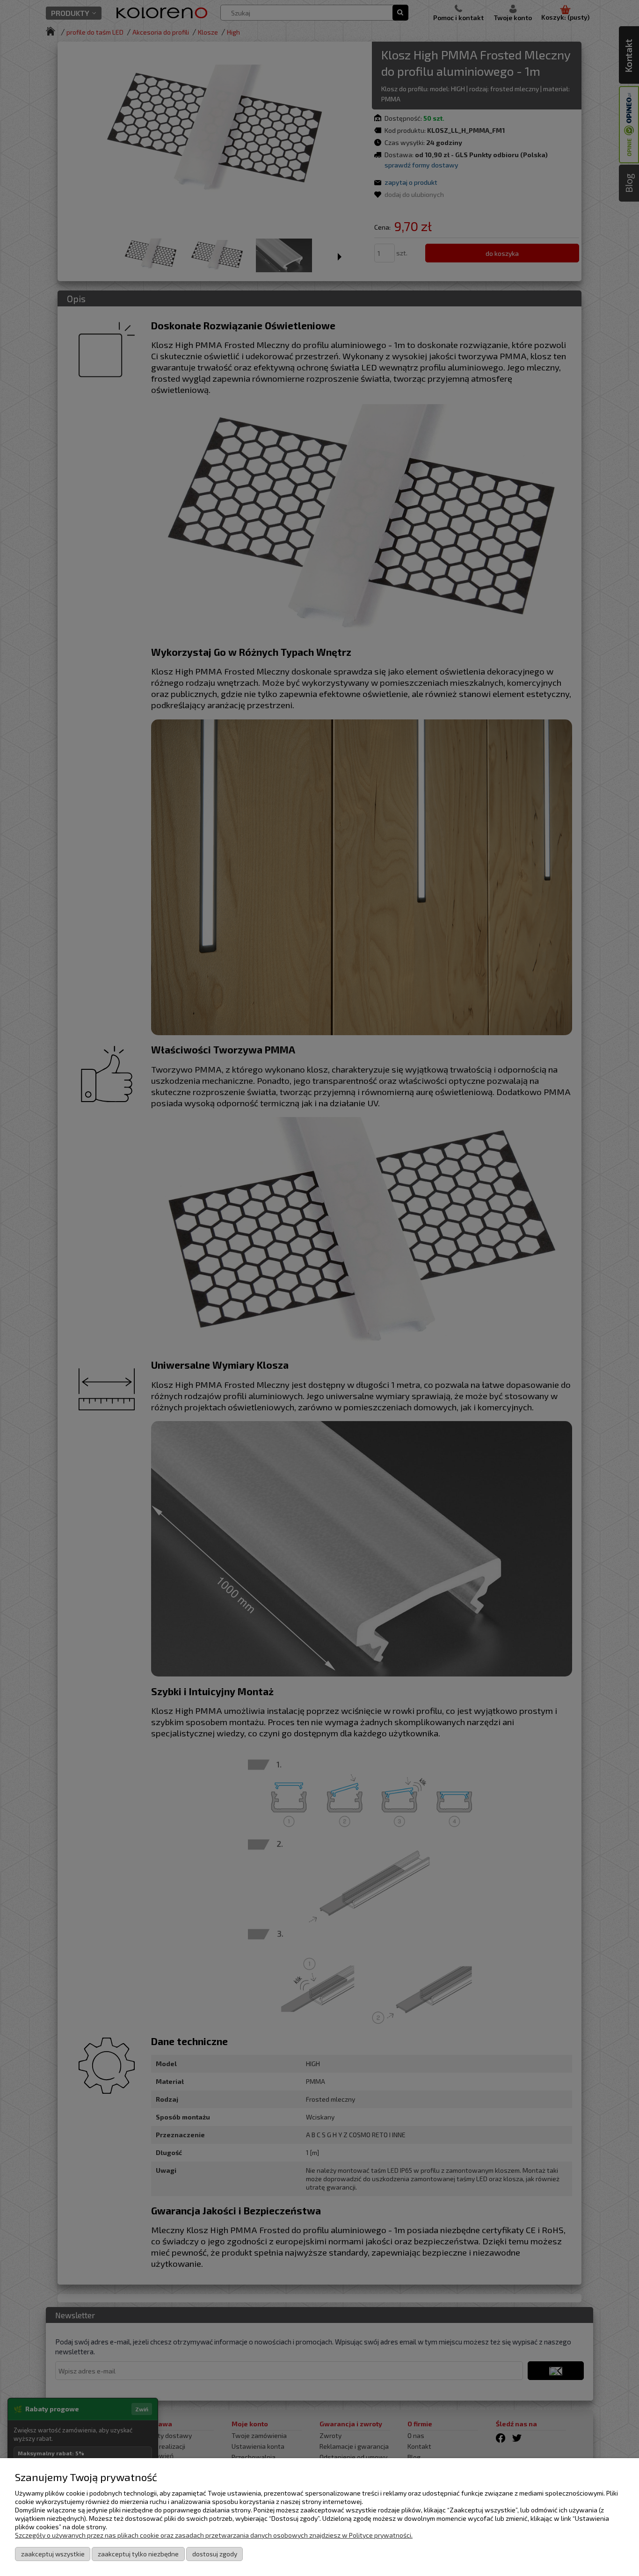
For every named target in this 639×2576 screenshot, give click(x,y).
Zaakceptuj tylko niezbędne (138, 2554)
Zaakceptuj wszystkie (53, 2554)
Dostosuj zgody (215, 2554)
